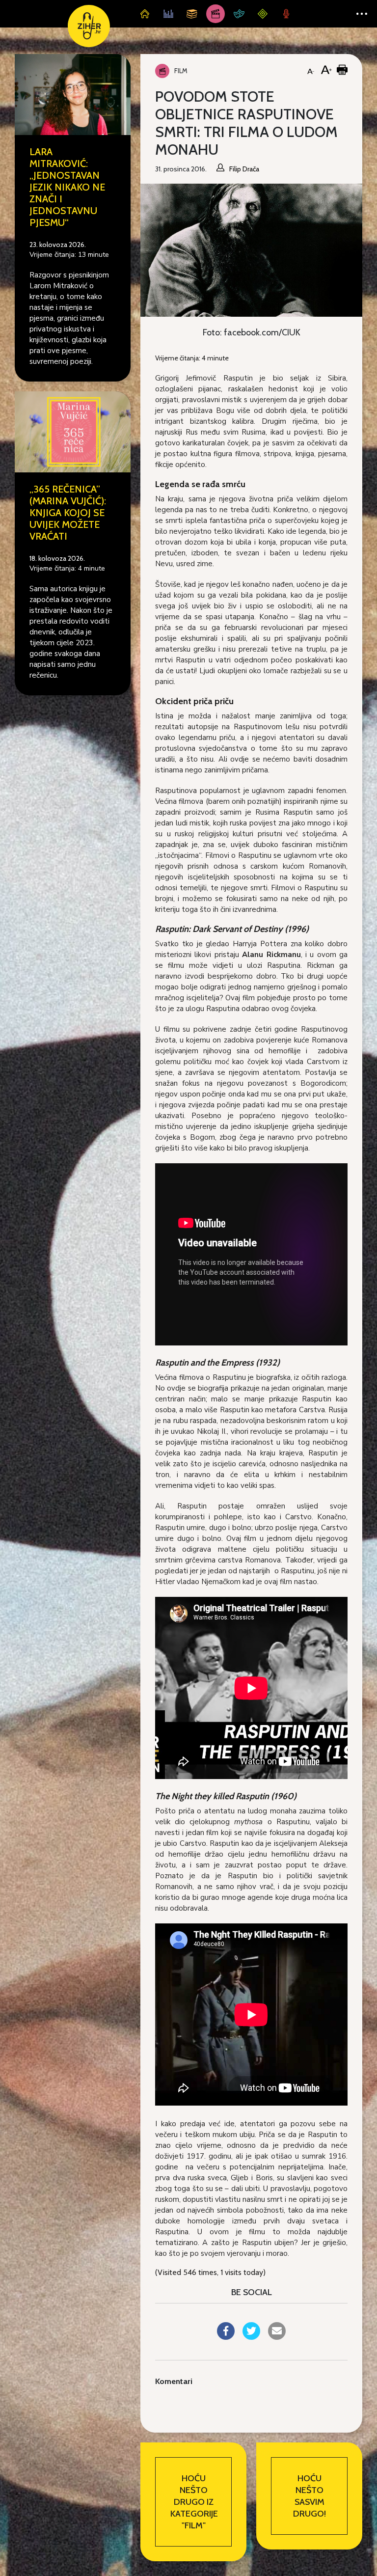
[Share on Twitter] (251, 2337)
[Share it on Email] (277, 2337)
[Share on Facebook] (226, 2337)
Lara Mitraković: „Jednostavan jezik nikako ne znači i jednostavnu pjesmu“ (67, 187)
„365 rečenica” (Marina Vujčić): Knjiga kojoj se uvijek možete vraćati (68, 513)
